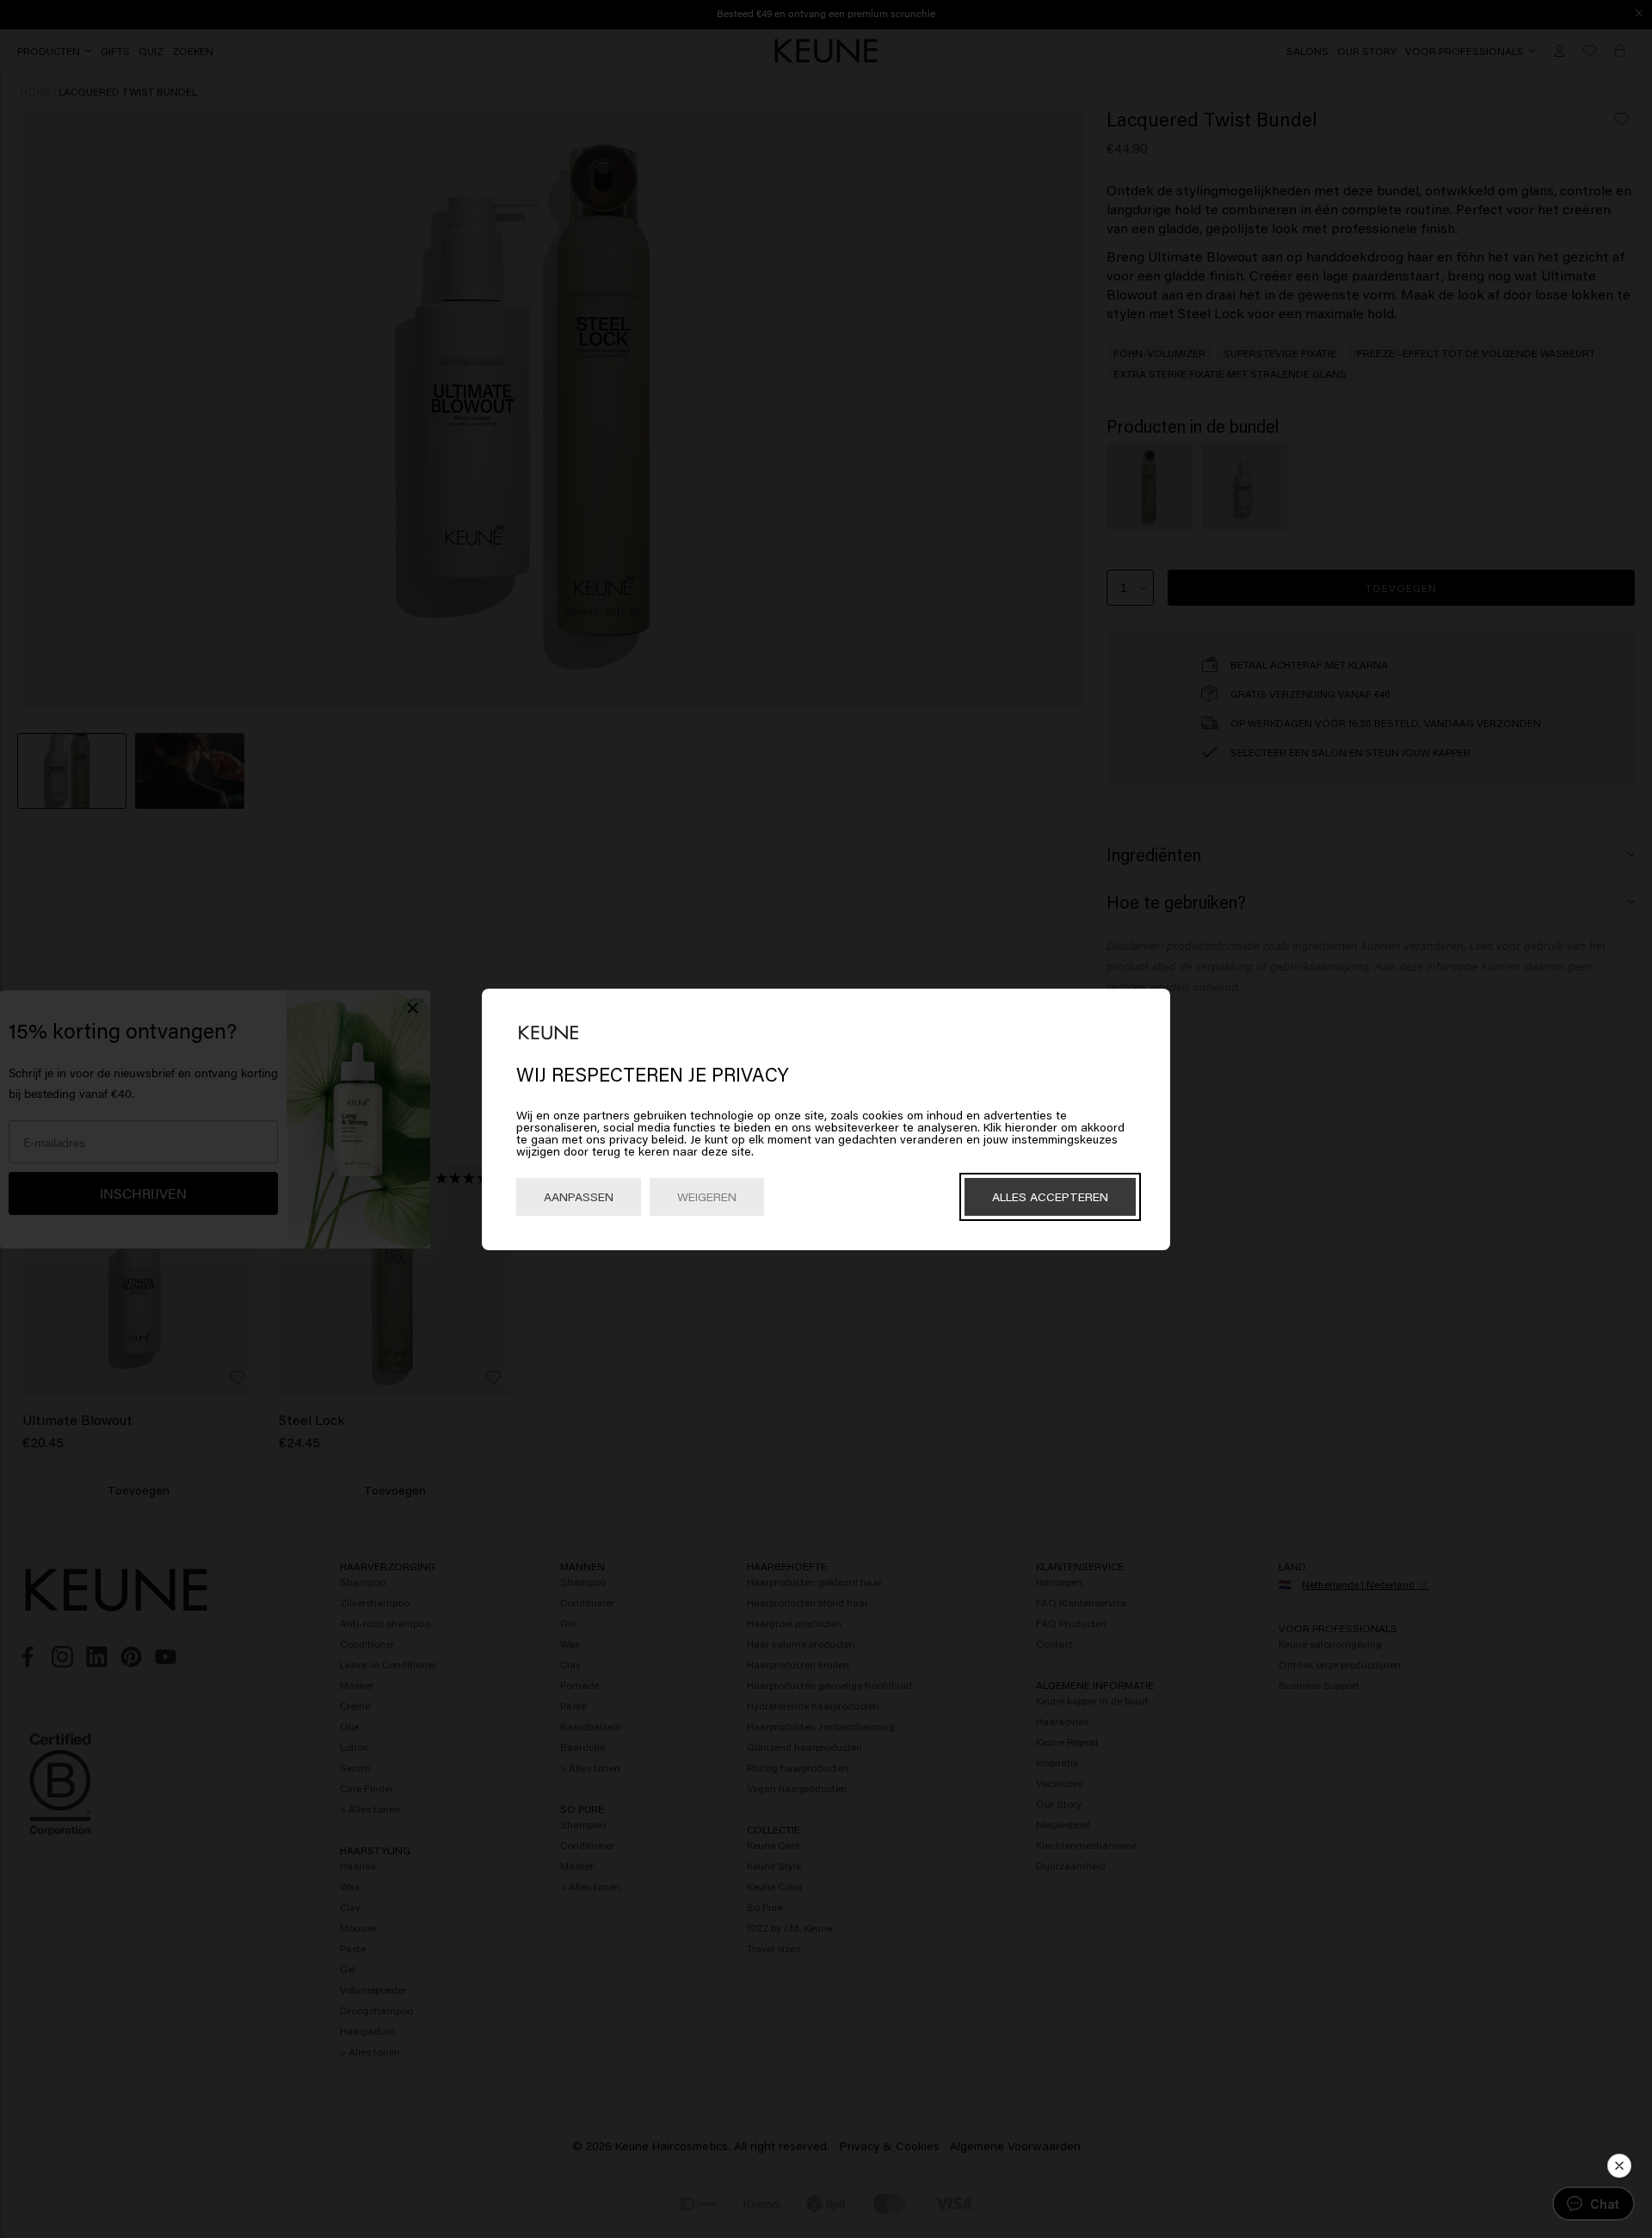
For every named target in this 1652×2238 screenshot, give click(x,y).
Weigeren (707, 1196)
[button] (1619, 2166)
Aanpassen (579, 1196)
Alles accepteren (1050, 1196)
